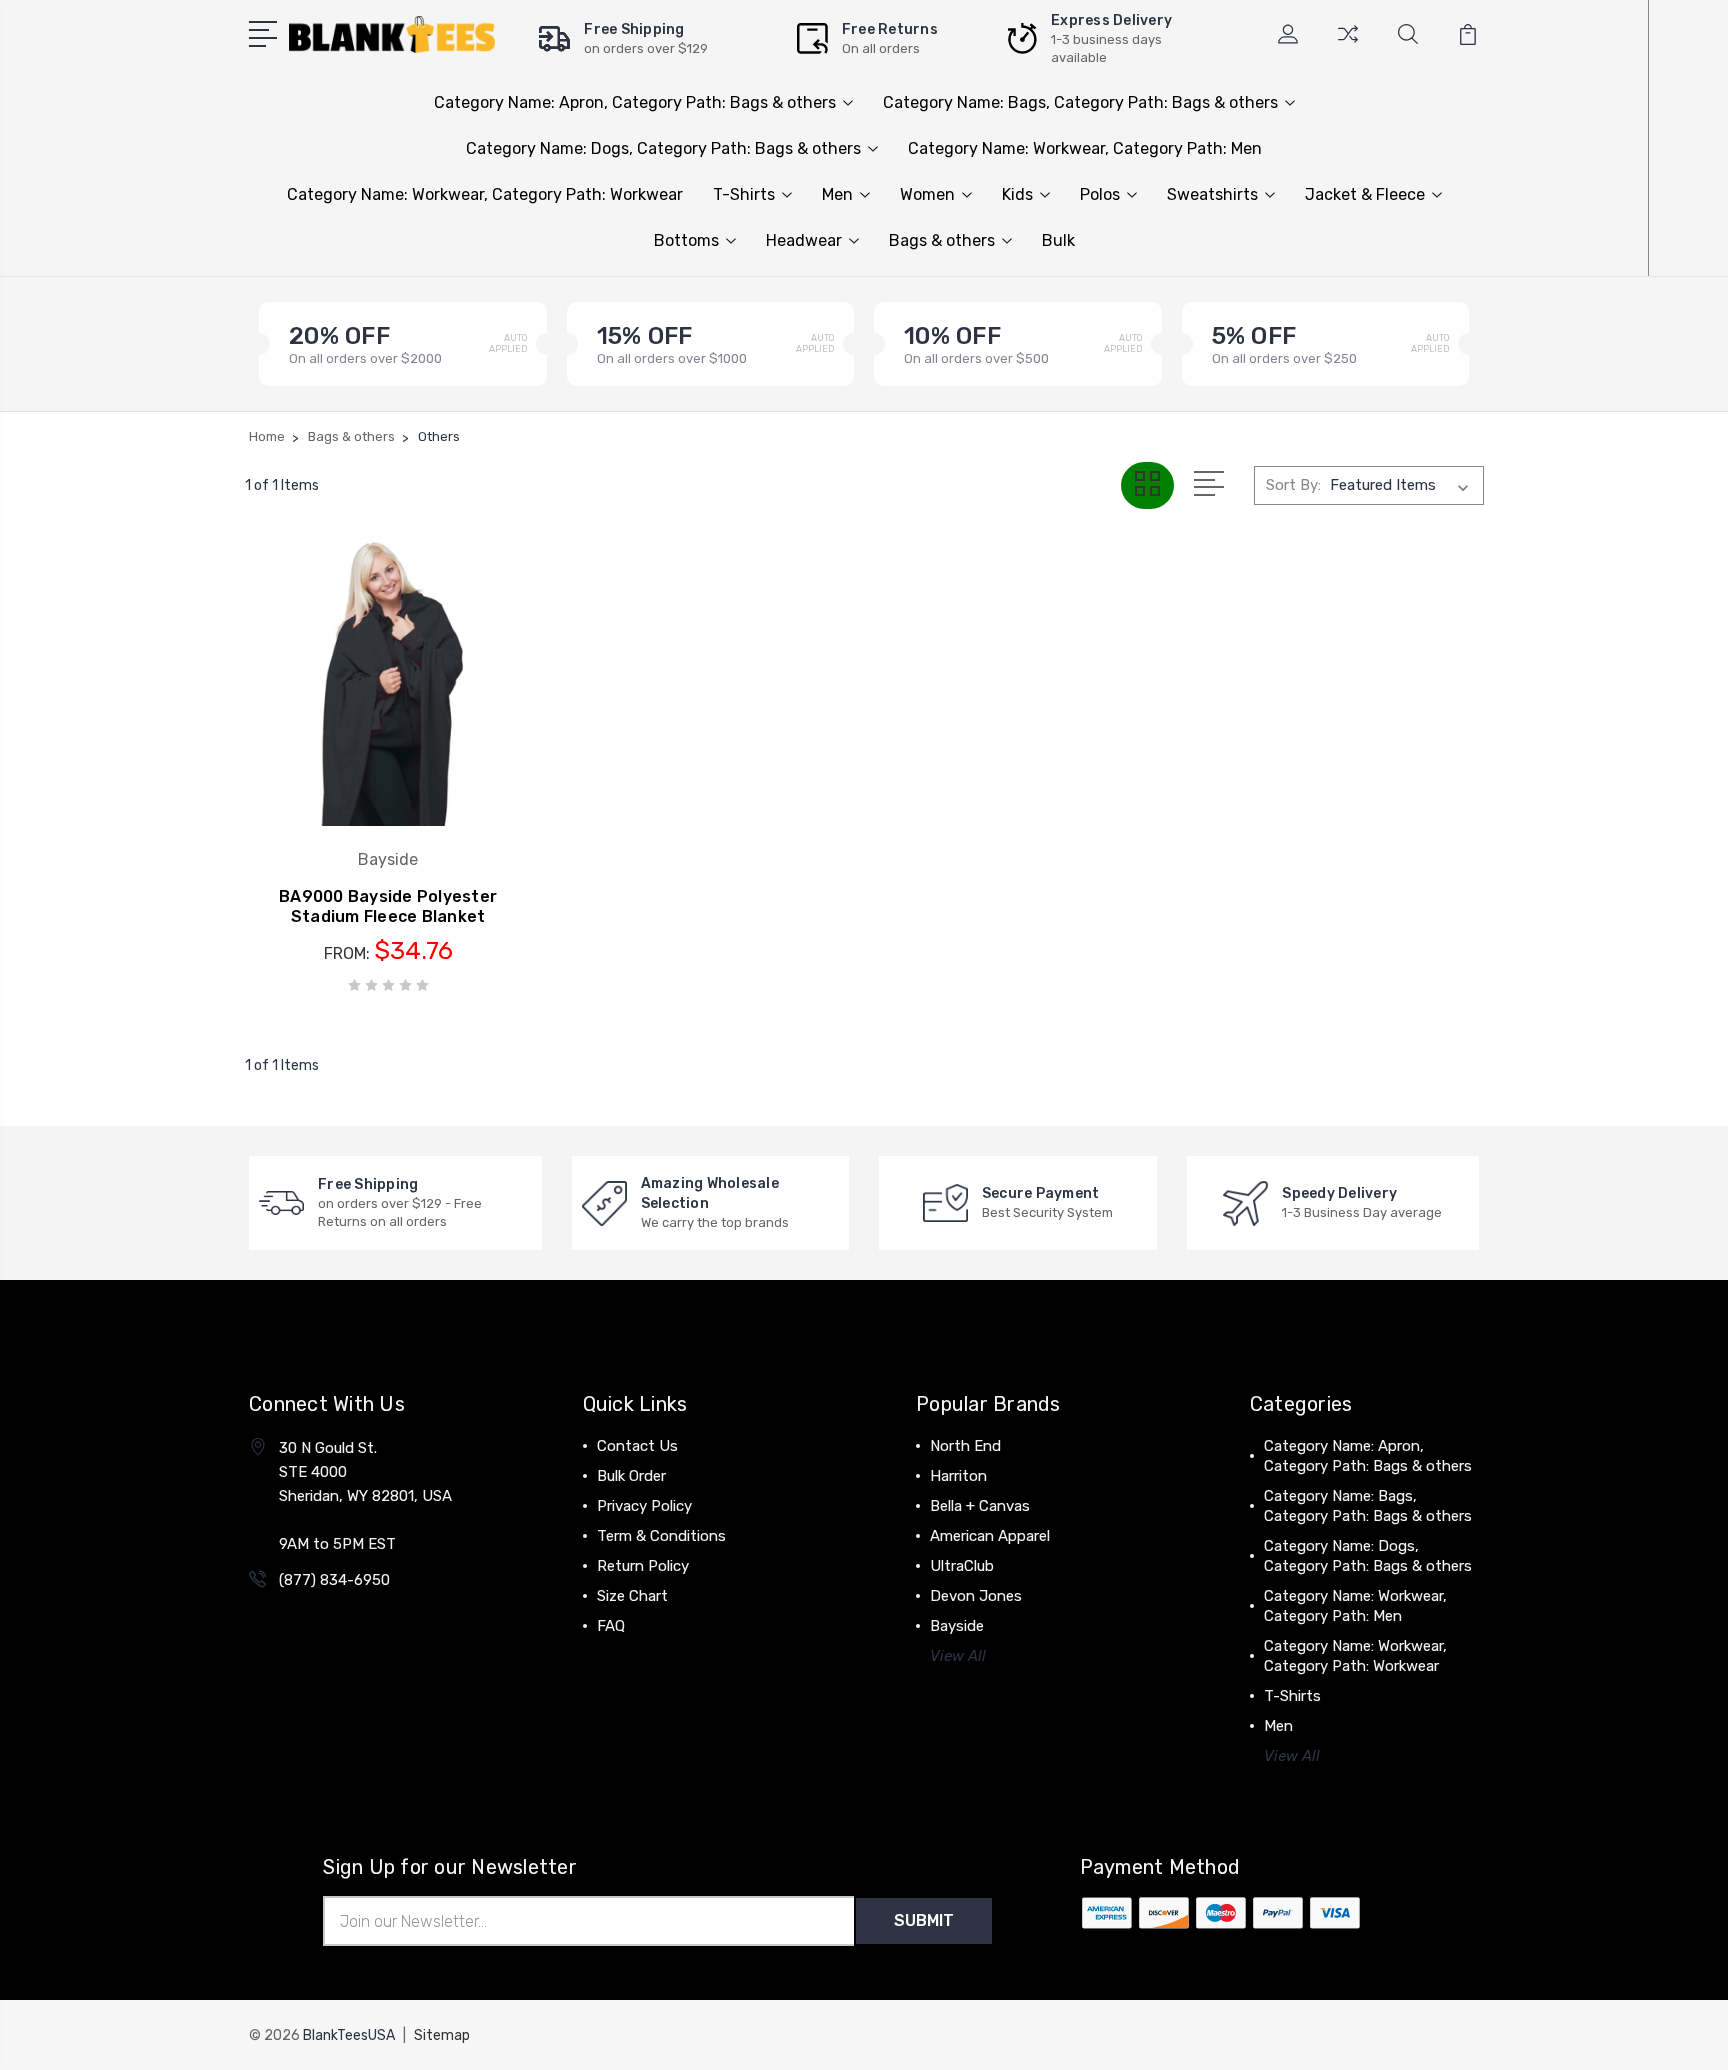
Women (927, 194)
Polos (1100, 194)
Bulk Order (631, 1476)
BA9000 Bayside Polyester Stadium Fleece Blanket (388, 906)
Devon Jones (976, 1596)
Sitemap (442, 2035)
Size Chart (632, 1596)
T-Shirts (744, 194)
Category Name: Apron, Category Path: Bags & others (635, 102)
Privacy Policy (644, 1506)
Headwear (804, 240)
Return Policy (643, 1566)
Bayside (957, 1626)
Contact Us (637, 1446)
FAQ (611, 1626)
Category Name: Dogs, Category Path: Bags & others (663, 148)
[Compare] (1348, 46)
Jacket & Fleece (1365, 194)
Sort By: (1293, 485)
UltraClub (962, 1566)
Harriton (958, 1476)
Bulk (1058, 240)
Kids (1017, 194)
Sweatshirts (1212, 194)
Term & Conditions (661, 1536)
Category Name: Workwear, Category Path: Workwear (485, 194)
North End (965, 1446)
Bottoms (686, 240)
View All (958, 1656)
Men (837, 194)
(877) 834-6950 (334, 1580)
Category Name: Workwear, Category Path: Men (1085, 148)
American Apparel (990, 1536)
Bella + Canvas (980, 1506)
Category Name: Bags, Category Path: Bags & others (1080, 102)
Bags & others (942, 240)
